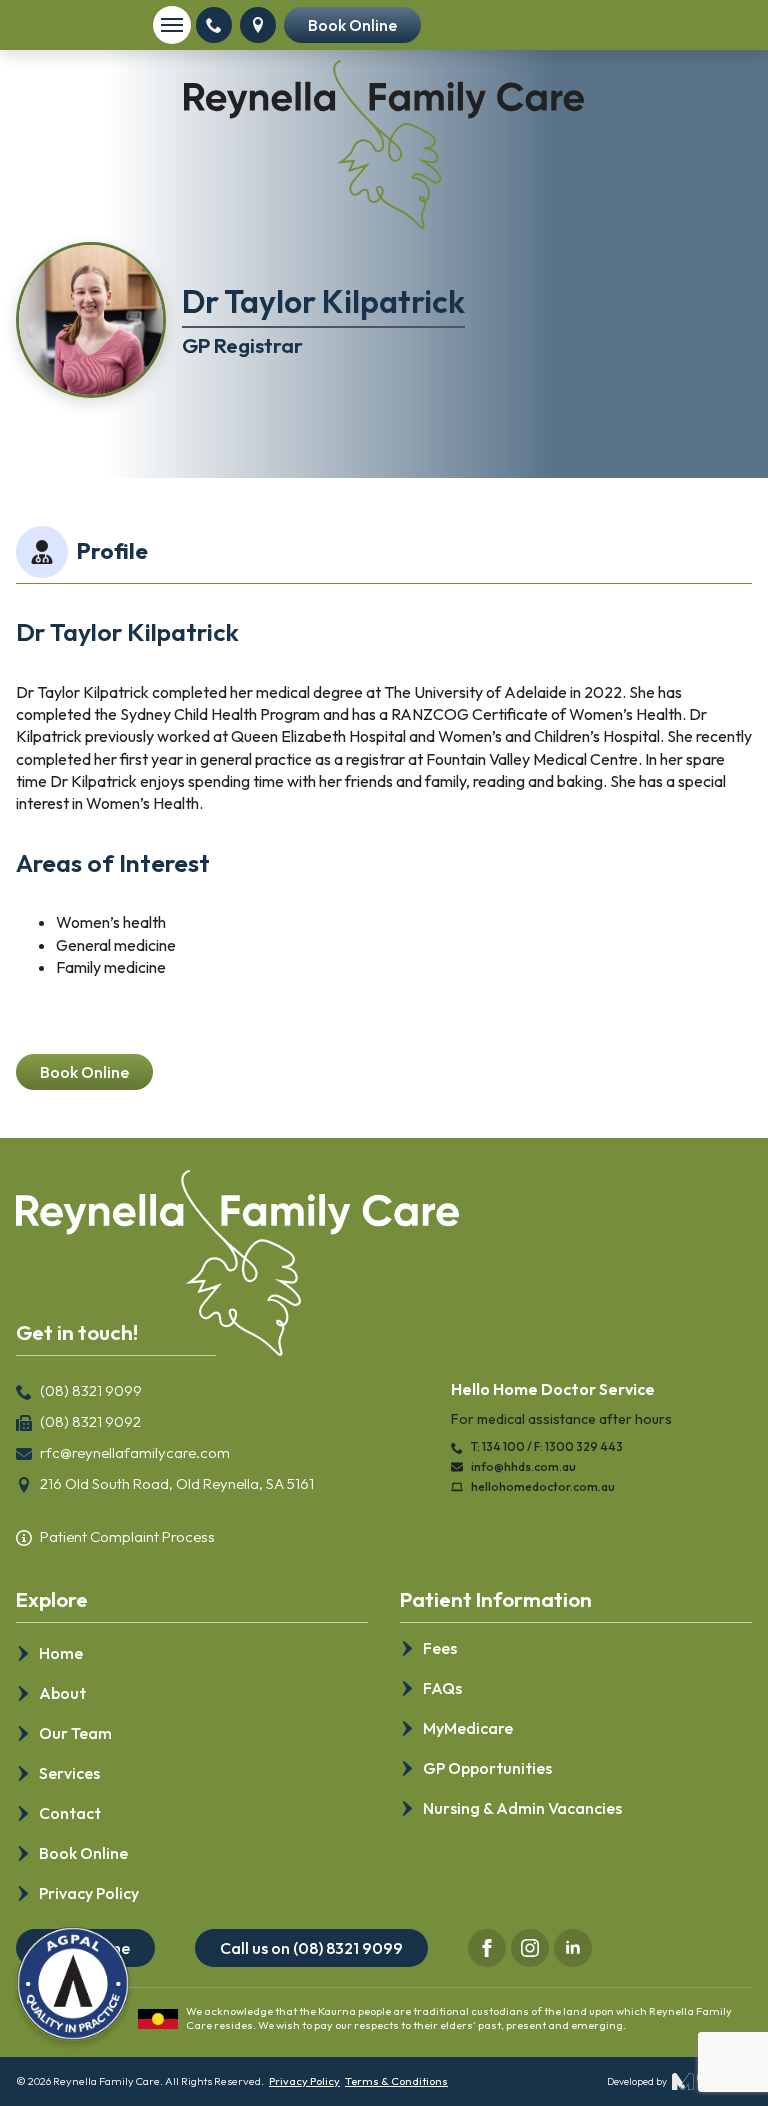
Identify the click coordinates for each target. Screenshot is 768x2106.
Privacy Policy (89, 1893)
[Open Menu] (172, 25)
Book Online (83, 1853)
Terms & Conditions (396, 2081)
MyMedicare (468, 1728)
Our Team (75, 1733)
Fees (440, 1648)
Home (61, 1653)
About (62, 1693)
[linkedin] (573, 1948)
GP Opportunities (487, 1768)
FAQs (442, 1688)
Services (69, 1773)
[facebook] (487, 1948)
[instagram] (530, 1948)
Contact (70, 1813)
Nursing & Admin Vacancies (522, 1808)
